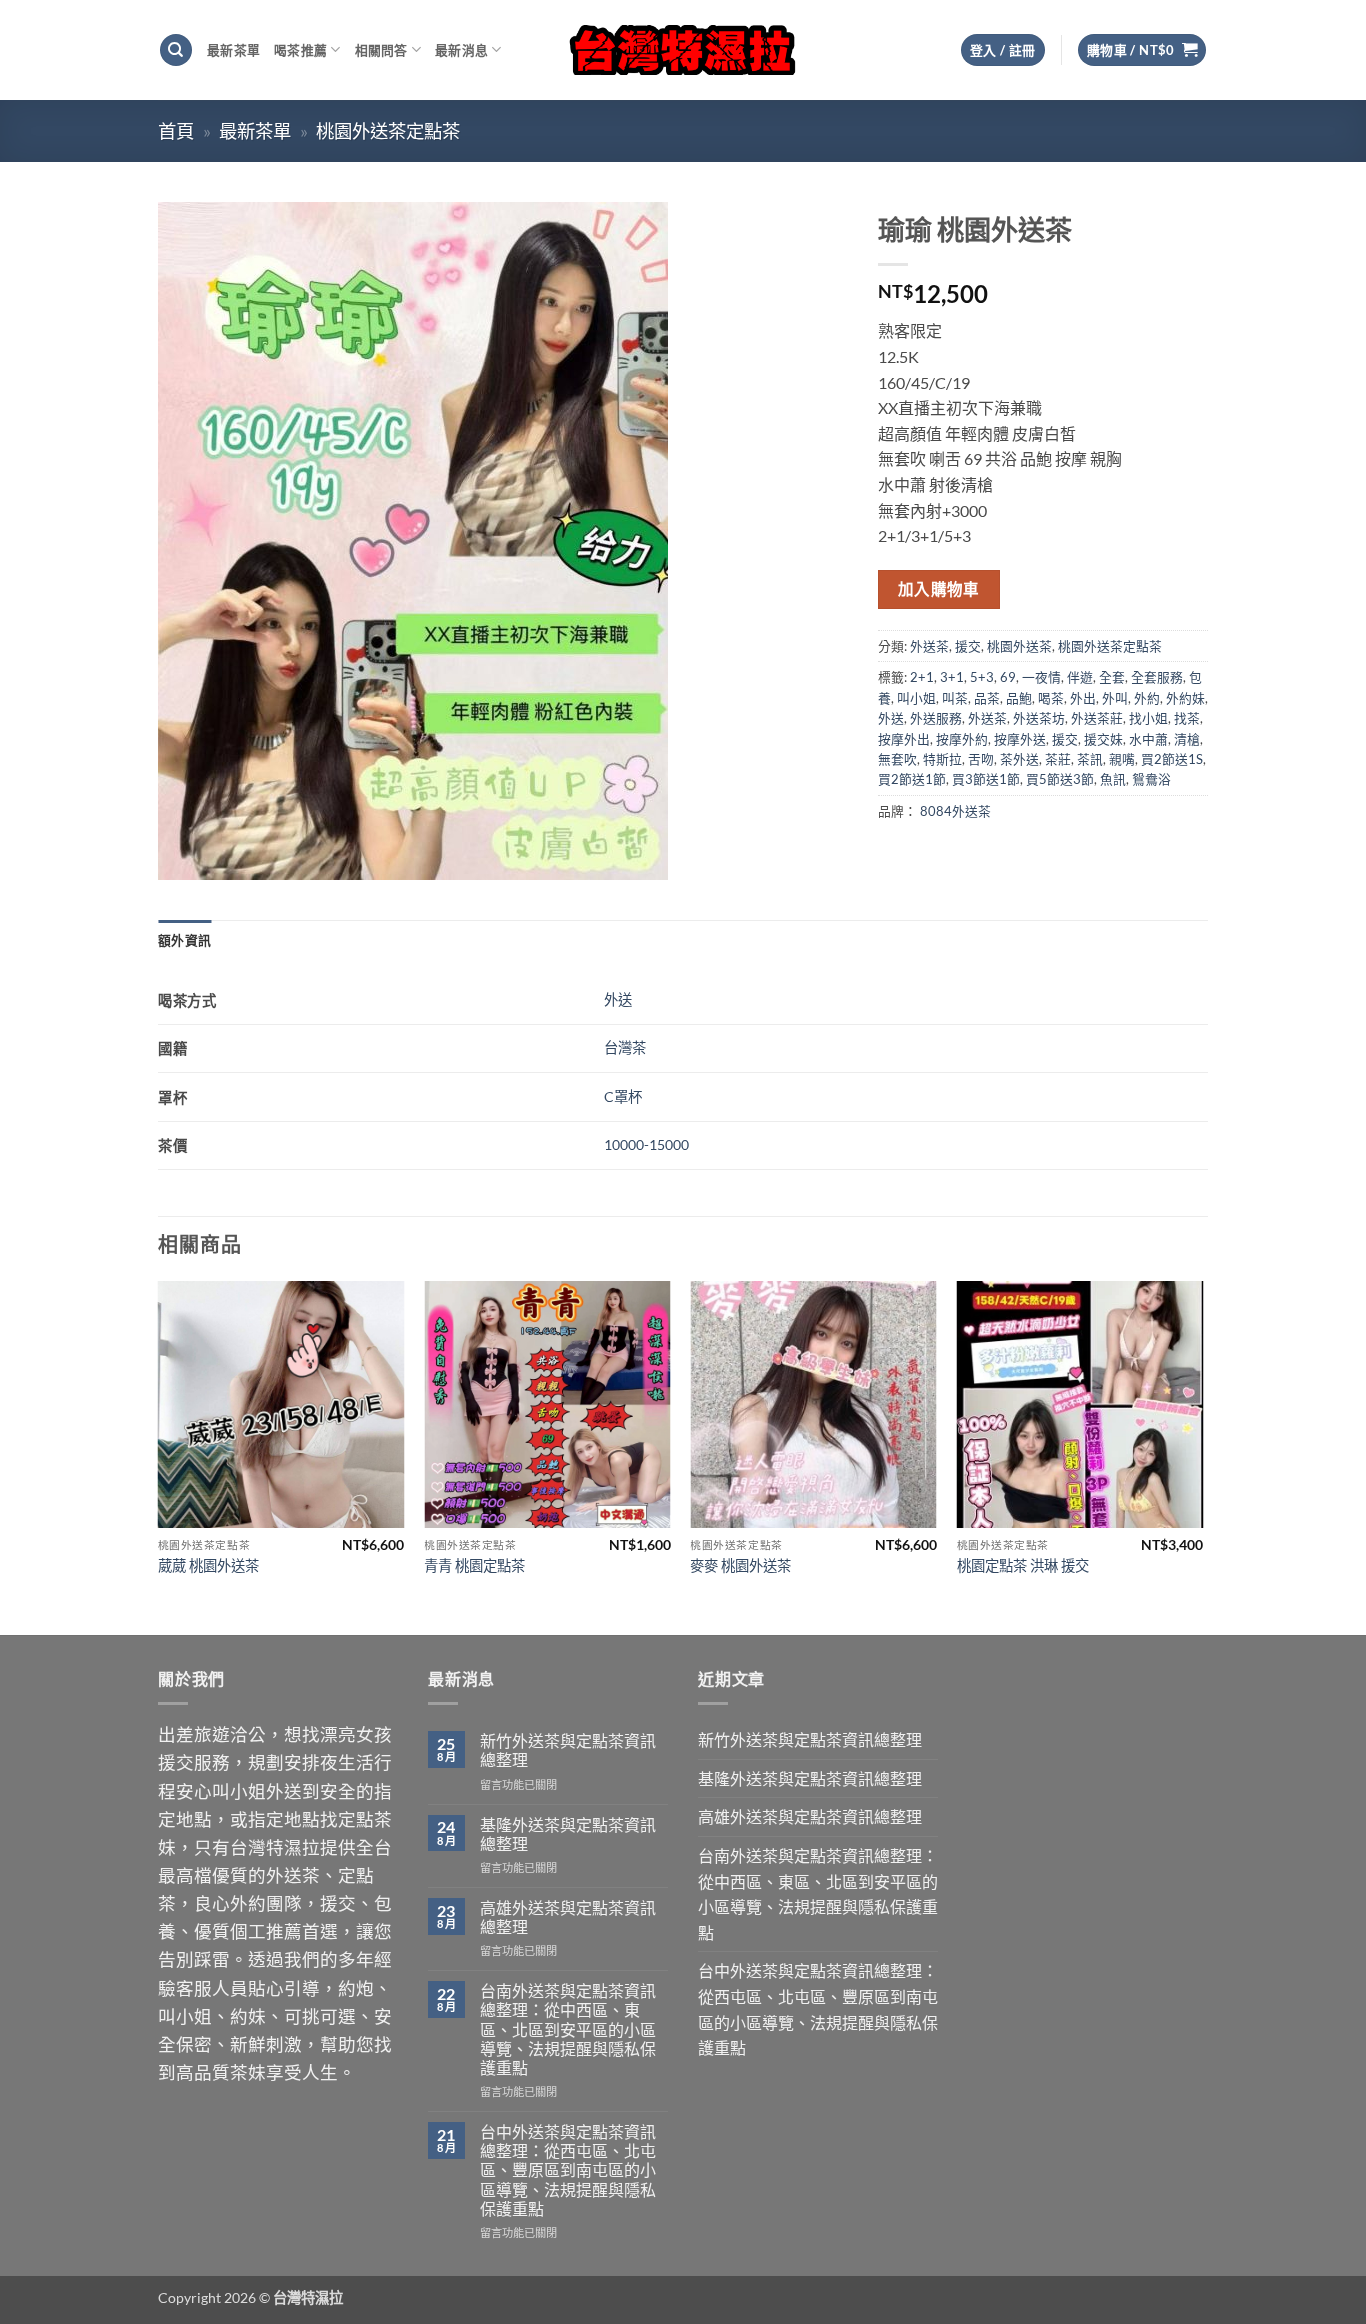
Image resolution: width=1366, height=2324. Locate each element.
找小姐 (1148, 718)
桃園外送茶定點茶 (388, 131)
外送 (891, 718)
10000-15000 (646, 1144)
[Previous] (159, 1456)
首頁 (176, 131)
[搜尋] (176, 50)
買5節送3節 (1060, 779)
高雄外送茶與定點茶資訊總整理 (568, 1917)
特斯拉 (942, 759)
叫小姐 (916, 698)
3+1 (952, 677)
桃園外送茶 (1019, 646)
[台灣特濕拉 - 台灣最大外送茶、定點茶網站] (683, 49)
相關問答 (381, 50)
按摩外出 (904, 739)
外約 (1147, 698)
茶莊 (1058, 759)
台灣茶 (625, 1047)
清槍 (1187, 739)
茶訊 (1090, 759)
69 (1008, 677)
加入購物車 (939, 589)
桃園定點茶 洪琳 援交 (1023, 1565)
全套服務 (1157, 677)
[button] (1142, 50)
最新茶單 (233, 50)
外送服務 (936, 718)
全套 (1112, 677)
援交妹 (1103, 739)
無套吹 (897, 759)
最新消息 (461, 50)
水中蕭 (1148, 739)
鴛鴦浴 (1151, 779)
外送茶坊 (1039, 718)
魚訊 (1113, 779)
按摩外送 (1020, 739)
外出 (1083, 698)
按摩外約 (962, 739)
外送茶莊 (1097, 718)
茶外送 (1019, 759)
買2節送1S (1172, 759)
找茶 (1187, 718)
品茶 (987, 698)
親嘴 (1122, 759)
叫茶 (955, 698)
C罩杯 (623, 1096)
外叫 (1115, 698)
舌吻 (981, 759)
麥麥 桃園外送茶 (740, 1565)
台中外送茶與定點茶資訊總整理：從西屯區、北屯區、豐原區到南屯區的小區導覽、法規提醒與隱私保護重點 (568, 2170)
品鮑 (1019, 698)
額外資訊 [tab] (184, 940)
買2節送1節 (912, 779)
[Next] (1202, 1456)
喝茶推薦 (300, 50)
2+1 (922, 677)
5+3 (982, 677)
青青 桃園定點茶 (474, 1565)
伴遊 (1080, 677)
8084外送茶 (955, 811)
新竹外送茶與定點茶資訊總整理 (568, 1750)
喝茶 (1051, 698)
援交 (968, 646)
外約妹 (1185, 698)
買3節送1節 (986, 779)
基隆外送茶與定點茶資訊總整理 (568, 1834)
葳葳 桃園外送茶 (208, 1565)
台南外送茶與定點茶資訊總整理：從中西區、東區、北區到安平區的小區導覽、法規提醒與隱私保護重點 (568, 2029)
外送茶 (929, 646)
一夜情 (1041, 677)
